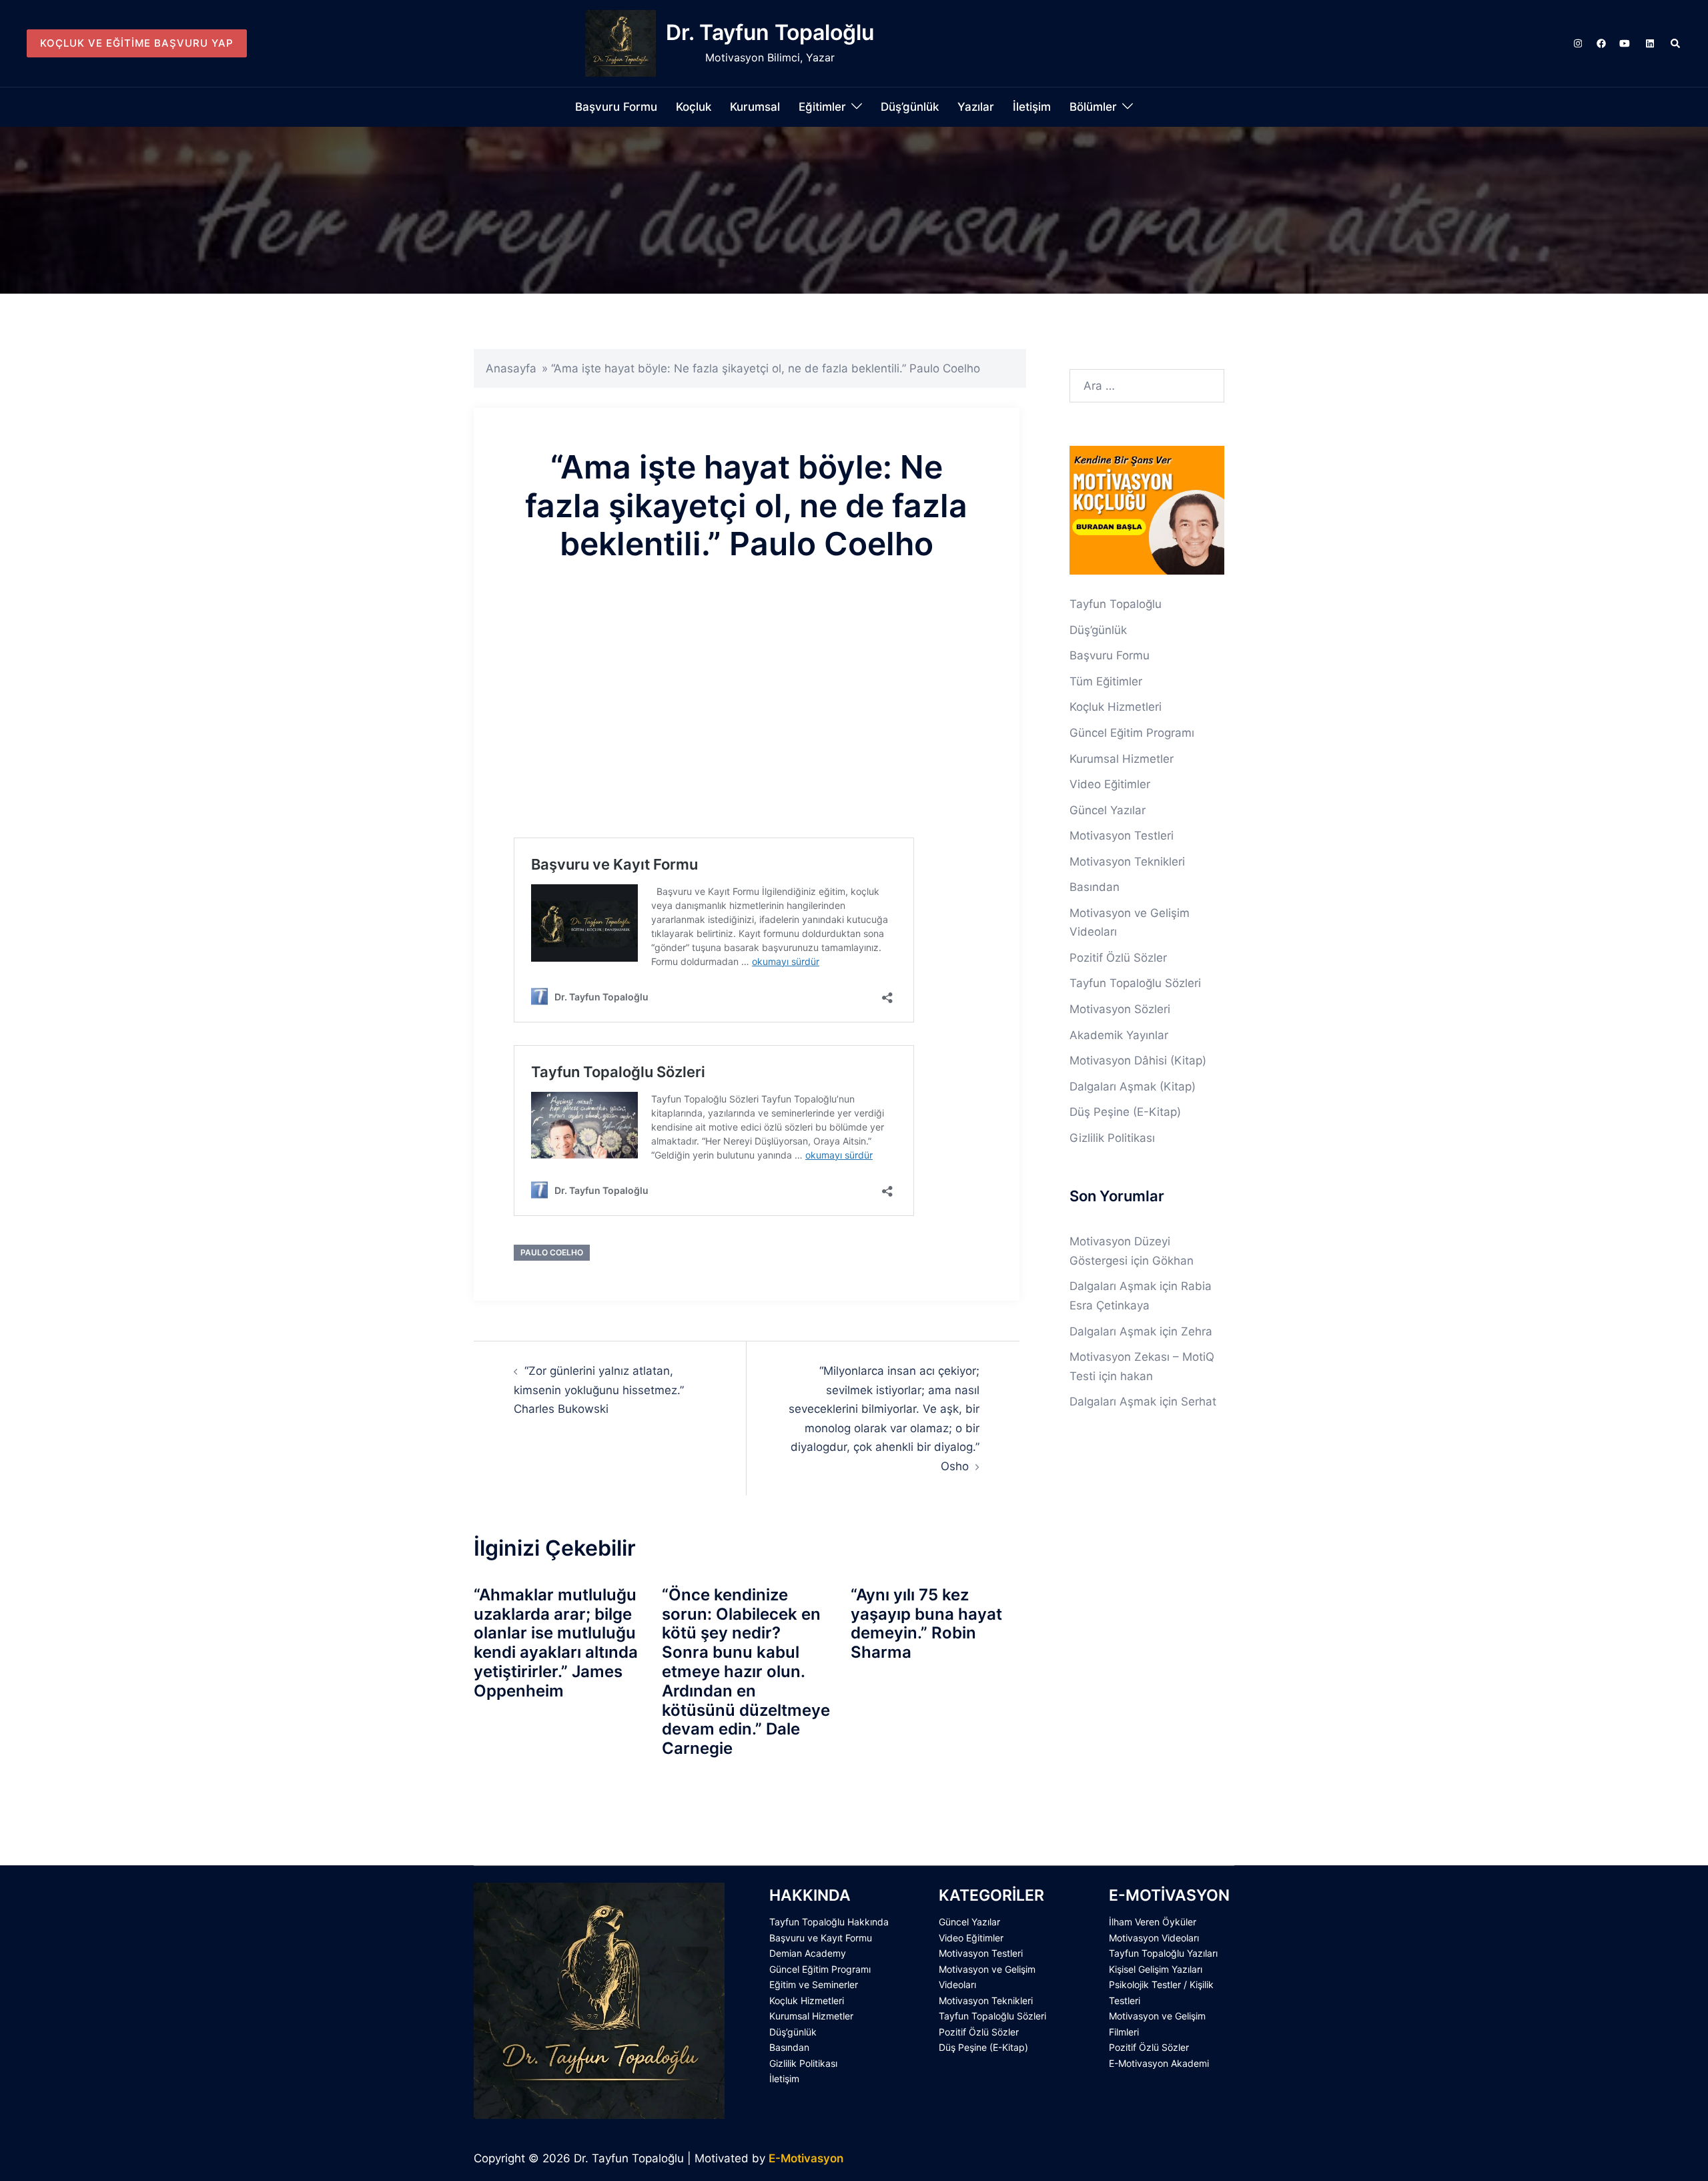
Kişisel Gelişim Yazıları (1156, 1969)
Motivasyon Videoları (1154, 1938)
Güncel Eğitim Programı (1132, 733)
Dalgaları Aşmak (1113, 1286)
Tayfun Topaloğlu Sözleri (1135, 983)
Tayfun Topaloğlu (1116, 604)
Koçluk (694, 107)
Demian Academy (808, 1953)
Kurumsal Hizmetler (1122, 759)
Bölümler (1093, 107)
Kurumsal (755, 107)
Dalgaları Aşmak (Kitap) (1133, 1086)
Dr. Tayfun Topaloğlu (770, 32)
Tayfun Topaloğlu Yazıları (1163, 1953)
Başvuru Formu (616, 107)
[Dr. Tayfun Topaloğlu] (620, 43)
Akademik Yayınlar (1119, 1035)
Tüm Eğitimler (1106, 681)
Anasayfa (511, 368)
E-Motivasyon (806, 2158)
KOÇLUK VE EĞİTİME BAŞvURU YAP (137, 43)
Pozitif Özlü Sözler (1118, 958)
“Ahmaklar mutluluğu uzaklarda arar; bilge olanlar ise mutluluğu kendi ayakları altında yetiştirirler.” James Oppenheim (556, 1643)
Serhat (1199, 1401)
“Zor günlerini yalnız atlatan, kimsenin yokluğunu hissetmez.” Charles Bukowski (599, 1390)
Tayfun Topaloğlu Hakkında (829, 1922)
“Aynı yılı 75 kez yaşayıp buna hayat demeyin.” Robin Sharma (926, 1623)
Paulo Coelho (552, 1252)
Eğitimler (822, 107)
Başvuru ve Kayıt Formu (821, 1938)
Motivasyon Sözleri (1120, 1009)
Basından (1095, 887)
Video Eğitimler (1110, 784)
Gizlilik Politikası (1112, 1138)
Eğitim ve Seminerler (814, 1984)
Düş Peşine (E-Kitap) (1125, 1112)
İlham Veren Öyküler (1153, 1922)
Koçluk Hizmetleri (1116, 707)
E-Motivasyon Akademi (1159, 2063)
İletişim (1032, 107)
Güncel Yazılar (1108, 810)
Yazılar (976, 107)
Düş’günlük (910, 107)
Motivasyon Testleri (1122, 836)
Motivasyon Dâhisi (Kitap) (1138, 1060)
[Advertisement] (747, 721)
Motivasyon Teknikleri (1127, 862)
